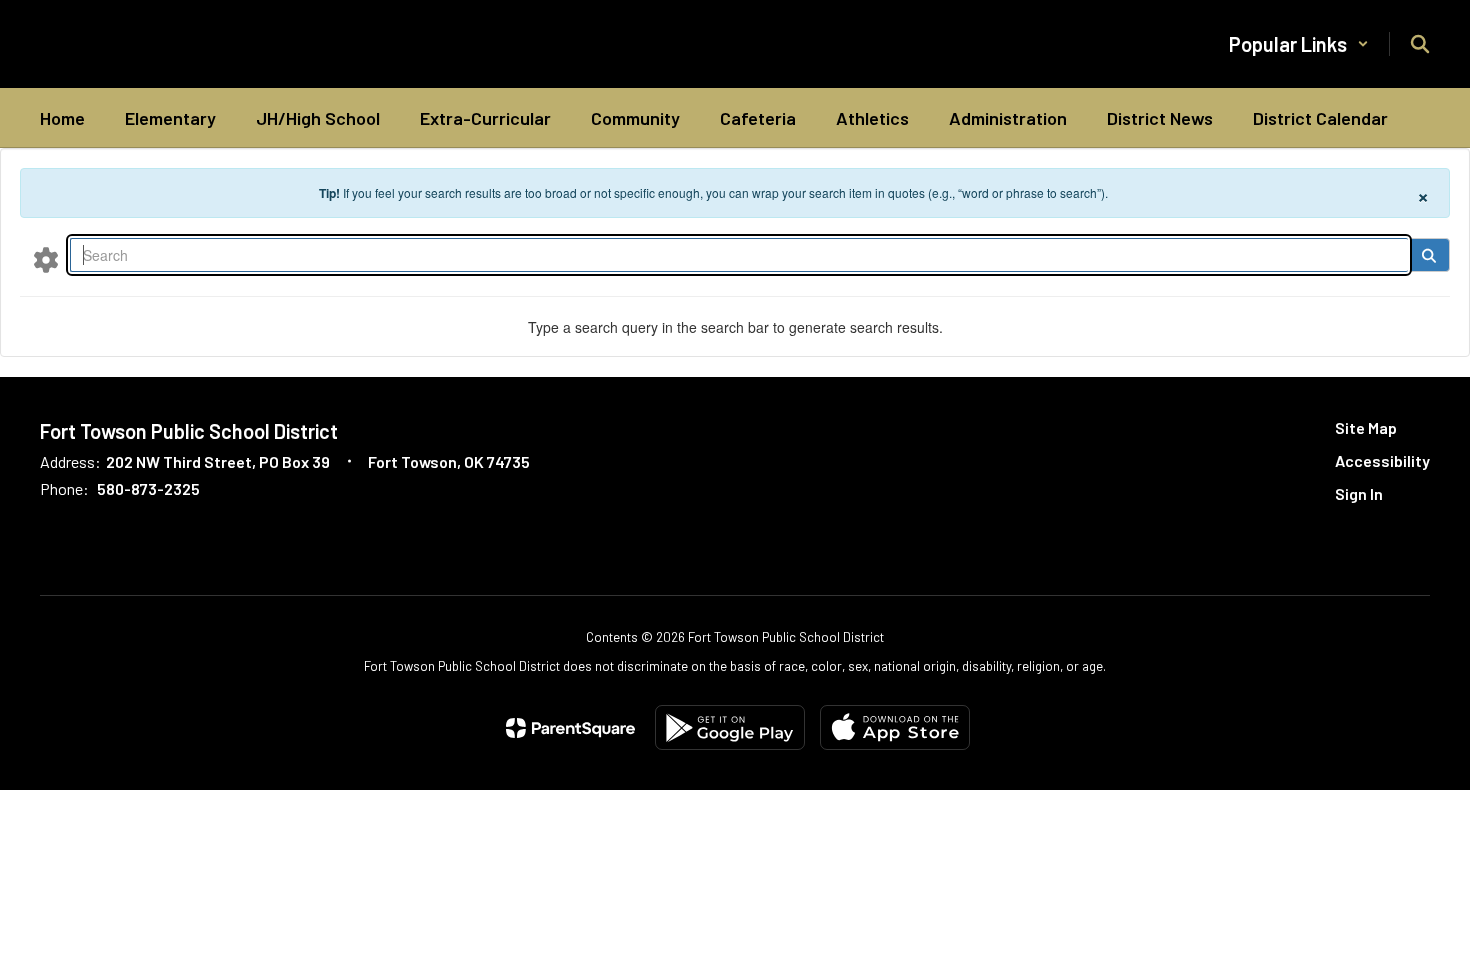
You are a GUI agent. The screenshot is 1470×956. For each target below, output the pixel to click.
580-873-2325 (148, 488)
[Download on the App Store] (895, 727)
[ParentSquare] (570, 728)
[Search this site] (1420, 44)
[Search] (1428, 255)
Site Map (1366, 427)
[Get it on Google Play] (730, 727)
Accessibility (1382, 460)
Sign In (1359, 493)
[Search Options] (46, 259)
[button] (1299, 44)
